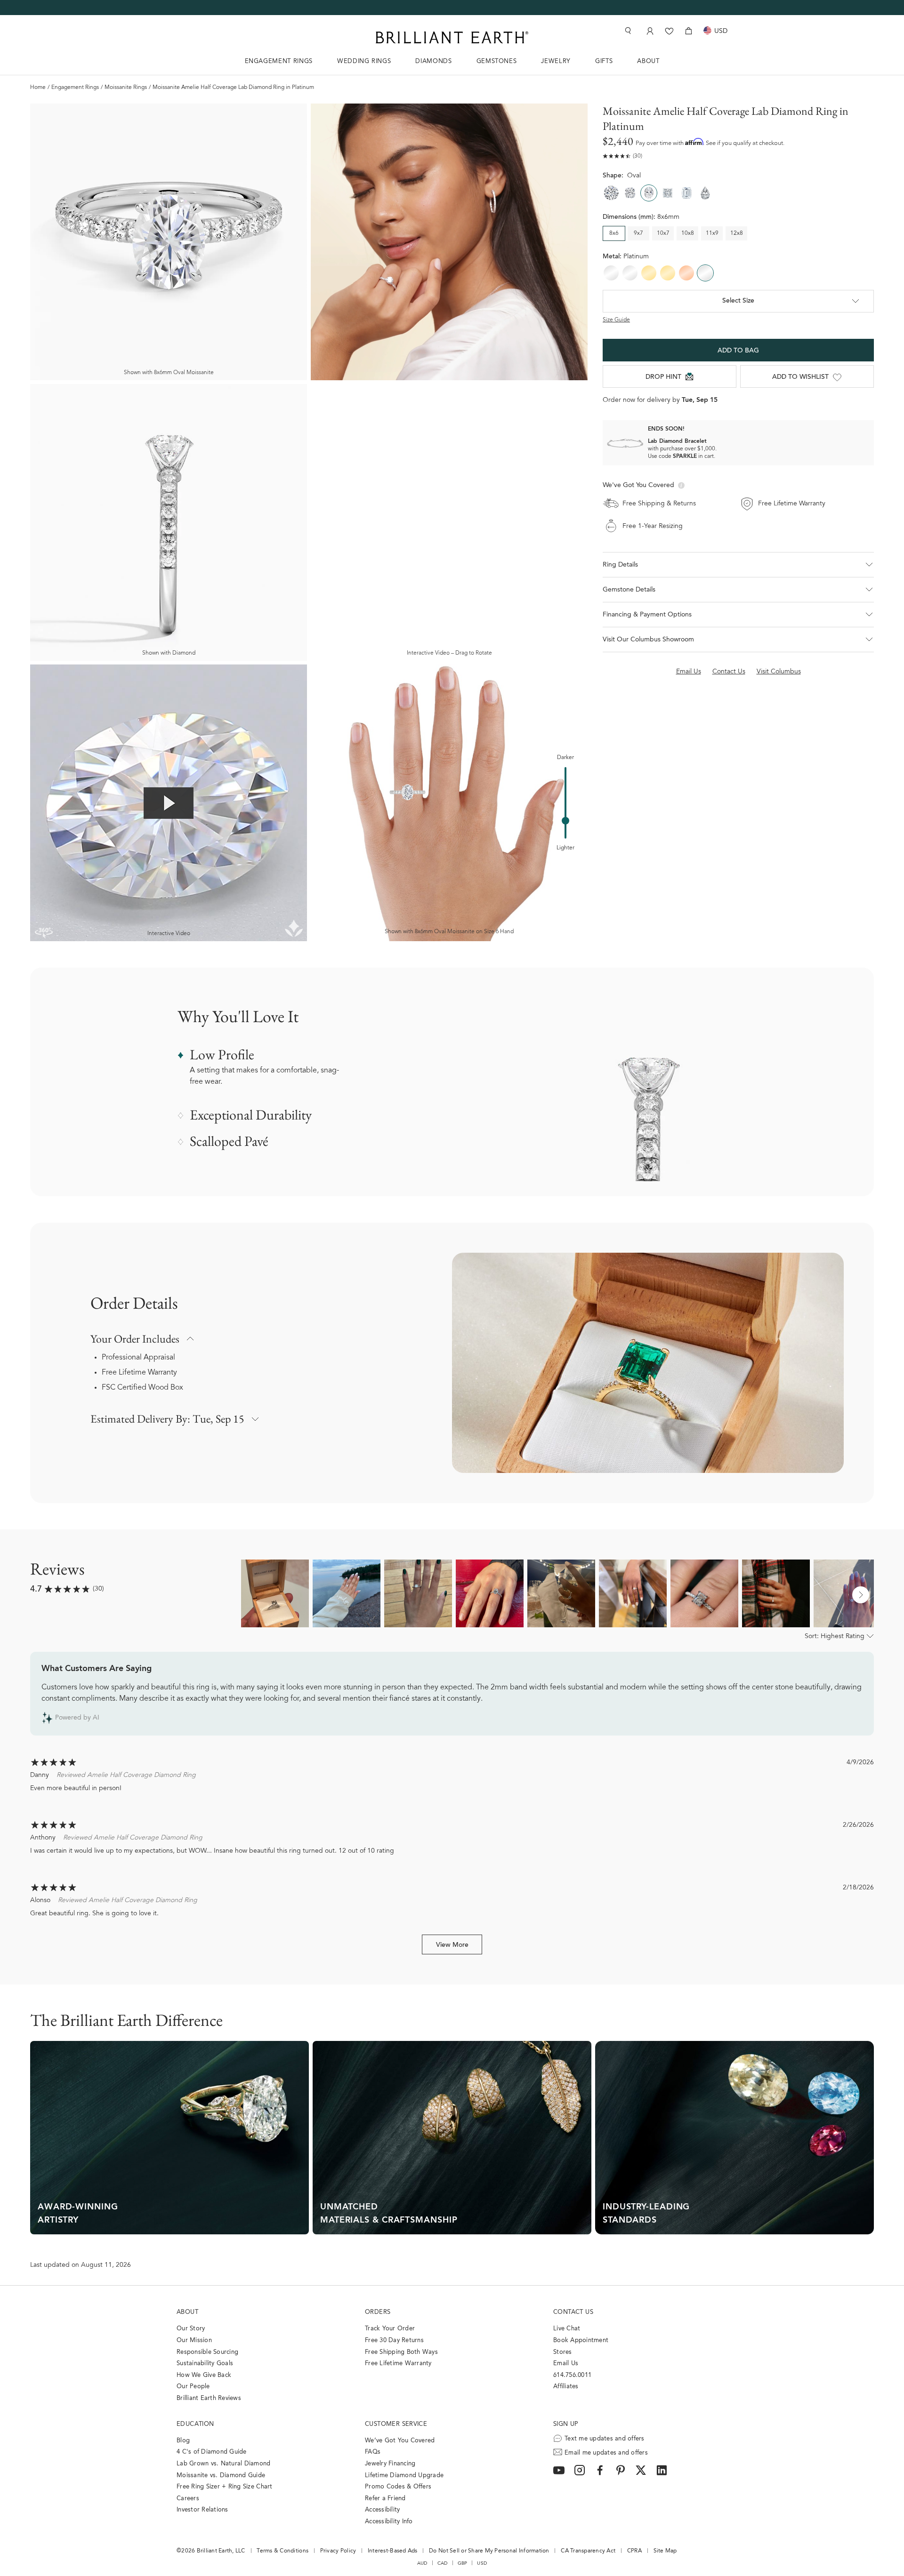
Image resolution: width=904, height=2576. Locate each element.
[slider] (565, 821)
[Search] (627, 31)
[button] (738, 565)
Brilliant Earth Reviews (209, 2398)
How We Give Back (204, 2375)
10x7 (663, 233)
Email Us (566, 2364)
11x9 (712, 233)
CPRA (634, 2551)
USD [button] (482, 2563)
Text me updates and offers (605, 2439)
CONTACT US (573, 2312)
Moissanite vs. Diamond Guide (221, 2476)
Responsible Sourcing (207, 2352)
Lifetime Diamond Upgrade (404, 2476)
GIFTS (604, 61)
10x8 (688, 233)
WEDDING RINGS (364, 61)
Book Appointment (581, 2340)
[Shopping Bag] (689, 31)
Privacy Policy (338, 2551)
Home (38, 88)
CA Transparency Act (588, 2551)
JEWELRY (556, 61)
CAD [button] (443, 2563)
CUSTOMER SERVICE (396, 2424)
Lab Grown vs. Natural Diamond (224, 2464)
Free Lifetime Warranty (139, 1373)
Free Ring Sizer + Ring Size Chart (225, 2487)
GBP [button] (463, 2563)
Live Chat (567, 2329)
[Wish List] (669, 31)
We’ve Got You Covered (400, 2441)
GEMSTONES (497, 61)
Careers (188, 2499)
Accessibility (382, 2510)
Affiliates (566, 2387)
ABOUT (648, 61)
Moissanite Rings (126, 88)
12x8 (737, 233)
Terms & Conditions (282, 2551)
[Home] (452, 37)
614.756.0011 (572, 2375)
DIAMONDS (433, 61)
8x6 (614, 233)
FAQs (373, 2452)
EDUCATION (195, 2424)
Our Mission (194, 2340)
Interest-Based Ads (393, 2551)
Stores (563, 2352)
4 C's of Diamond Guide (212, 2452)
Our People (193, 2387)
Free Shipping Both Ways (401, 2352)
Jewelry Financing (390, 2464)
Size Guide (616, 320)
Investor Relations (202, 2510)
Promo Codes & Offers (398, 2487)
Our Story (191, 2329)
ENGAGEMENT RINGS (279, 61)
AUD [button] (422, 2563)
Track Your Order (390, 2329)
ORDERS (378, 2312)
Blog (183, 2441)
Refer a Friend (385, 2499)
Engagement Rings (75, 88)
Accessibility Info (389, 2522)
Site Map (665, 2551)
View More (452, 1945)
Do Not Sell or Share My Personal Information (489, 2551)
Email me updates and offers (606, 2453)
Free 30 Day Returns (394, 2340)
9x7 (638, 233)
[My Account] (649, 31)
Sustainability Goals (205, 2364)
